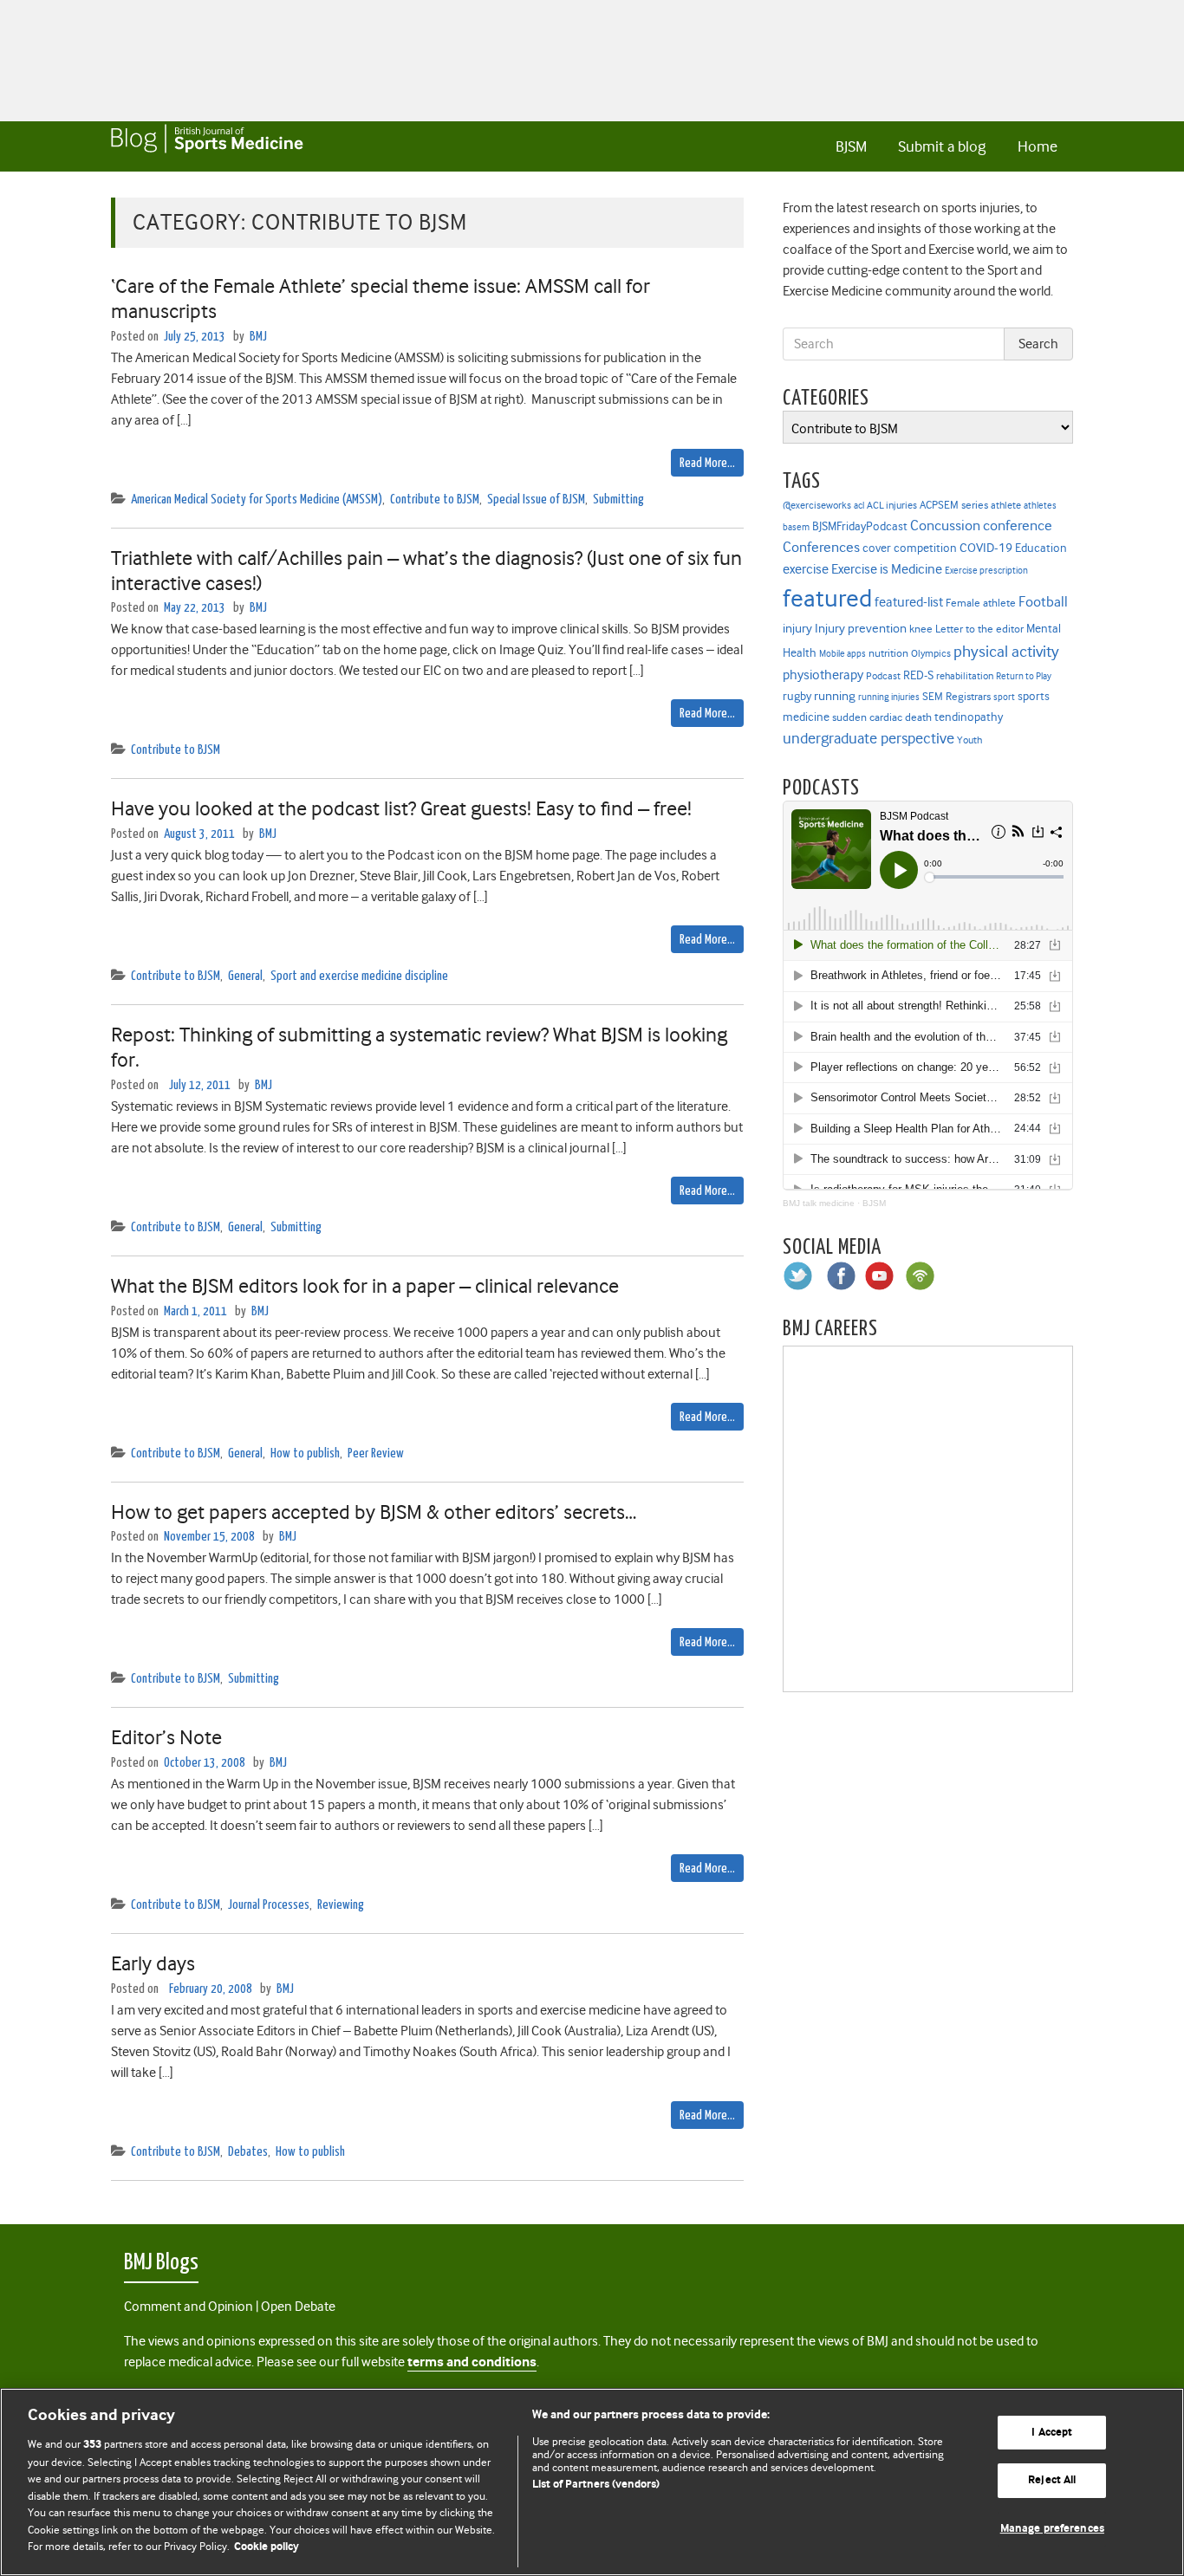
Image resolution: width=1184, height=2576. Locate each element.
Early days (153, 1963)
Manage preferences (1052, 2529)
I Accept (1052, 2433)
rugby (797, 696)
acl (859, 506)
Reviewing (341, 1905)
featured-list (909, 602)
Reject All (1052, 2480)
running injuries (889, 697)
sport (1004, 697)
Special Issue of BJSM (536, 500)
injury (797, 629)
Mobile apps (842, 654)
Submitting (618, 500)
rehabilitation (965, 676)
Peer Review (376, 1453)
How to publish (305, 1453)
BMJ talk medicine (819, 1203)
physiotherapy (823, 675)
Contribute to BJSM (435, 500)
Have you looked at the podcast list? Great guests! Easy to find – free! (401, 808)
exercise (806, 569)
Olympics (931, 654)
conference (1018, 526)
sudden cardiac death (882, 717)
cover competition (910, 548)
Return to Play (1024, 676)
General (245, 976)
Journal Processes (269, 1905)
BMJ (258, 337)
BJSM (851, 146)
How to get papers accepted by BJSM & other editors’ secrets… (374, 1512)
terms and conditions (472, 2362)
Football (1043, 601)
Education (1041, 548)
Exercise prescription (986, 571)
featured (827, 598)
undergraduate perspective (868, 738)
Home (1038, 146)
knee (921, 629)
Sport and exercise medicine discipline (359, 976)
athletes (1040, 506)
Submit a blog (942, 146)
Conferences (821, 547)
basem (796, 527)
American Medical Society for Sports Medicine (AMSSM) (257, 500)
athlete (1006, 505)
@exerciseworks (817, 505)
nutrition (888, 653)
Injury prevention (861, 628)
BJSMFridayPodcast (860, 526)
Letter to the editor (979, 629)
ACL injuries (892, 506)
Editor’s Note (166, 1737)
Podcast (883, 676)
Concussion (945, 526)
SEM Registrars (956, 696)
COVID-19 (986, 548)
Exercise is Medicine (887, 569)
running (835, 696)
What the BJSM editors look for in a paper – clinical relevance (365, 1286)
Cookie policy (267, 2547)
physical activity (1006, 652)
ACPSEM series (954, 505)
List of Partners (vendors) (596, 2485)
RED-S (918, 675)
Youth (969, 740)
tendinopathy (969, 717)
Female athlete (981, 603)
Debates (248, 2152)
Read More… (707, 463)
